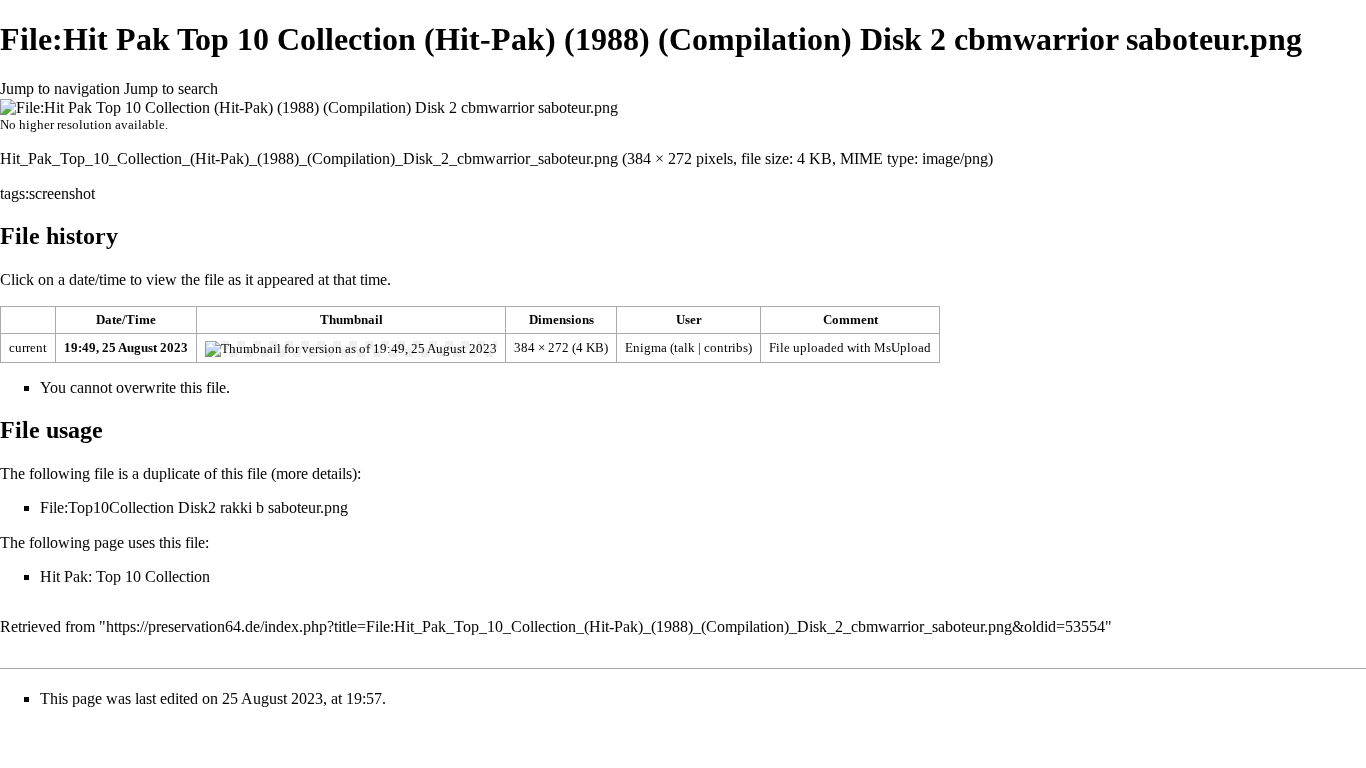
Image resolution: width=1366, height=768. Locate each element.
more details (314, 473)
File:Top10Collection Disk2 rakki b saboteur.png (194, 507)
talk (684, 347)
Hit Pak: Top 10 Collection (125, 576)
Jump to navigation (60, 88)
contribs (726, 347)
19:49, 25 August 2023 (126, 347)
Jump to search (171, 88)
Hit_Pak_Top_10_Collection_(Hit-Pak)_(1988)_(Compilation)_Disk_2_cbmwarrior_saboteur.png (309, 158)
